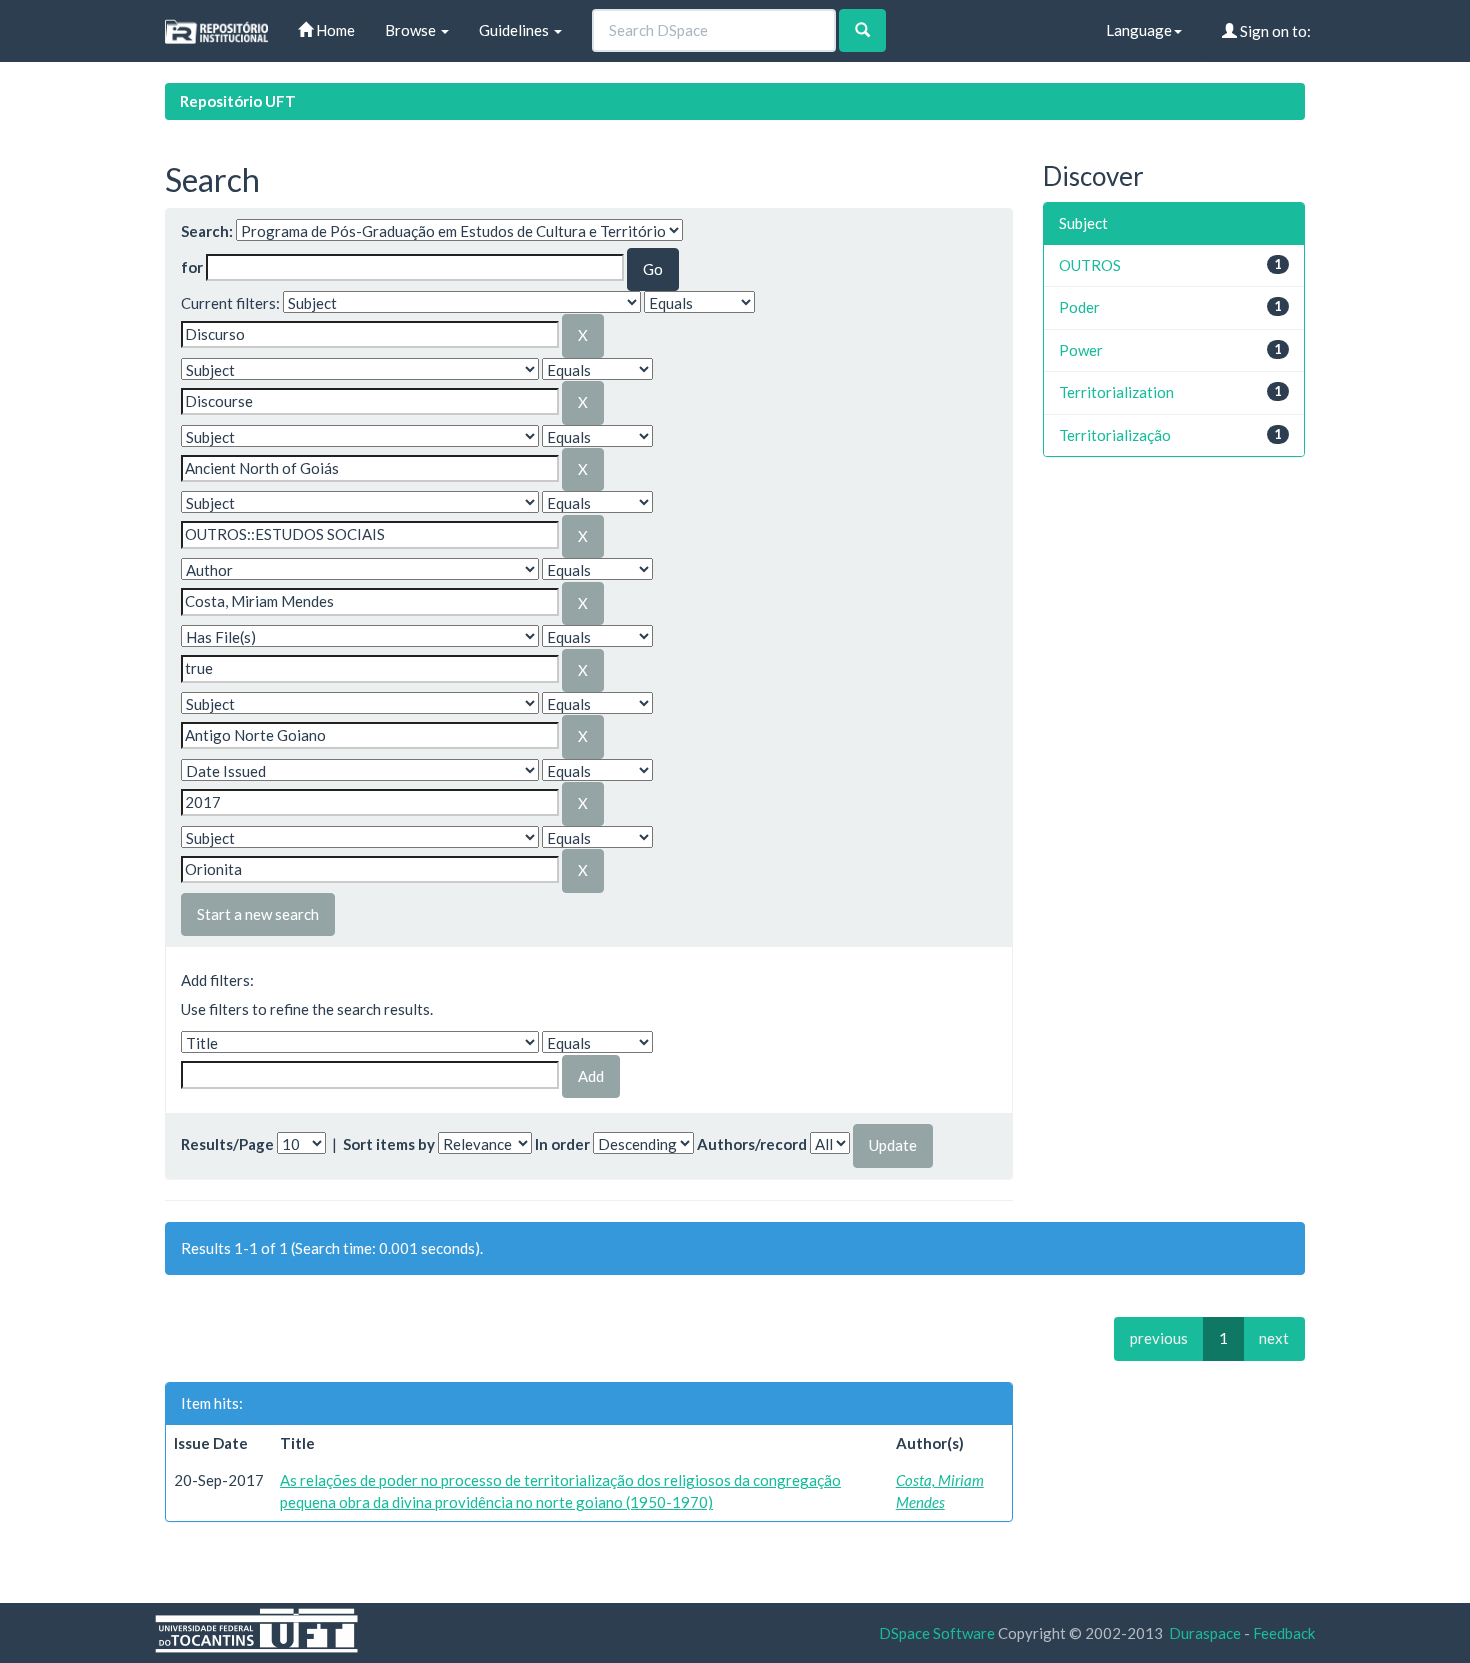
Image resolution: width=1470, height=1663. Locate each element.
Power (1081, 350)
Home (334, 30)
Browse (412, 30)
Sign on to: (1274, 31)
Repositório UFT (238, 101)
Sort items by (389, 1144)
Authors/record (752, 1144)
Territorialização (1115, 435)
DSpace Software (937, 1633)
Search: (207, 231)
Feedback (1284, 1633)
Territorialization (1116, 392)
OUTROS (1090, 265)
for (192, 267)
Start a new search (258, 914)
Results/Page (227, 1144)
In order (562, 1144)
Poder (1079, 307)
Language (1139, 30)
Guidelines (515, 30)
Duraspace (1205, 1633)
